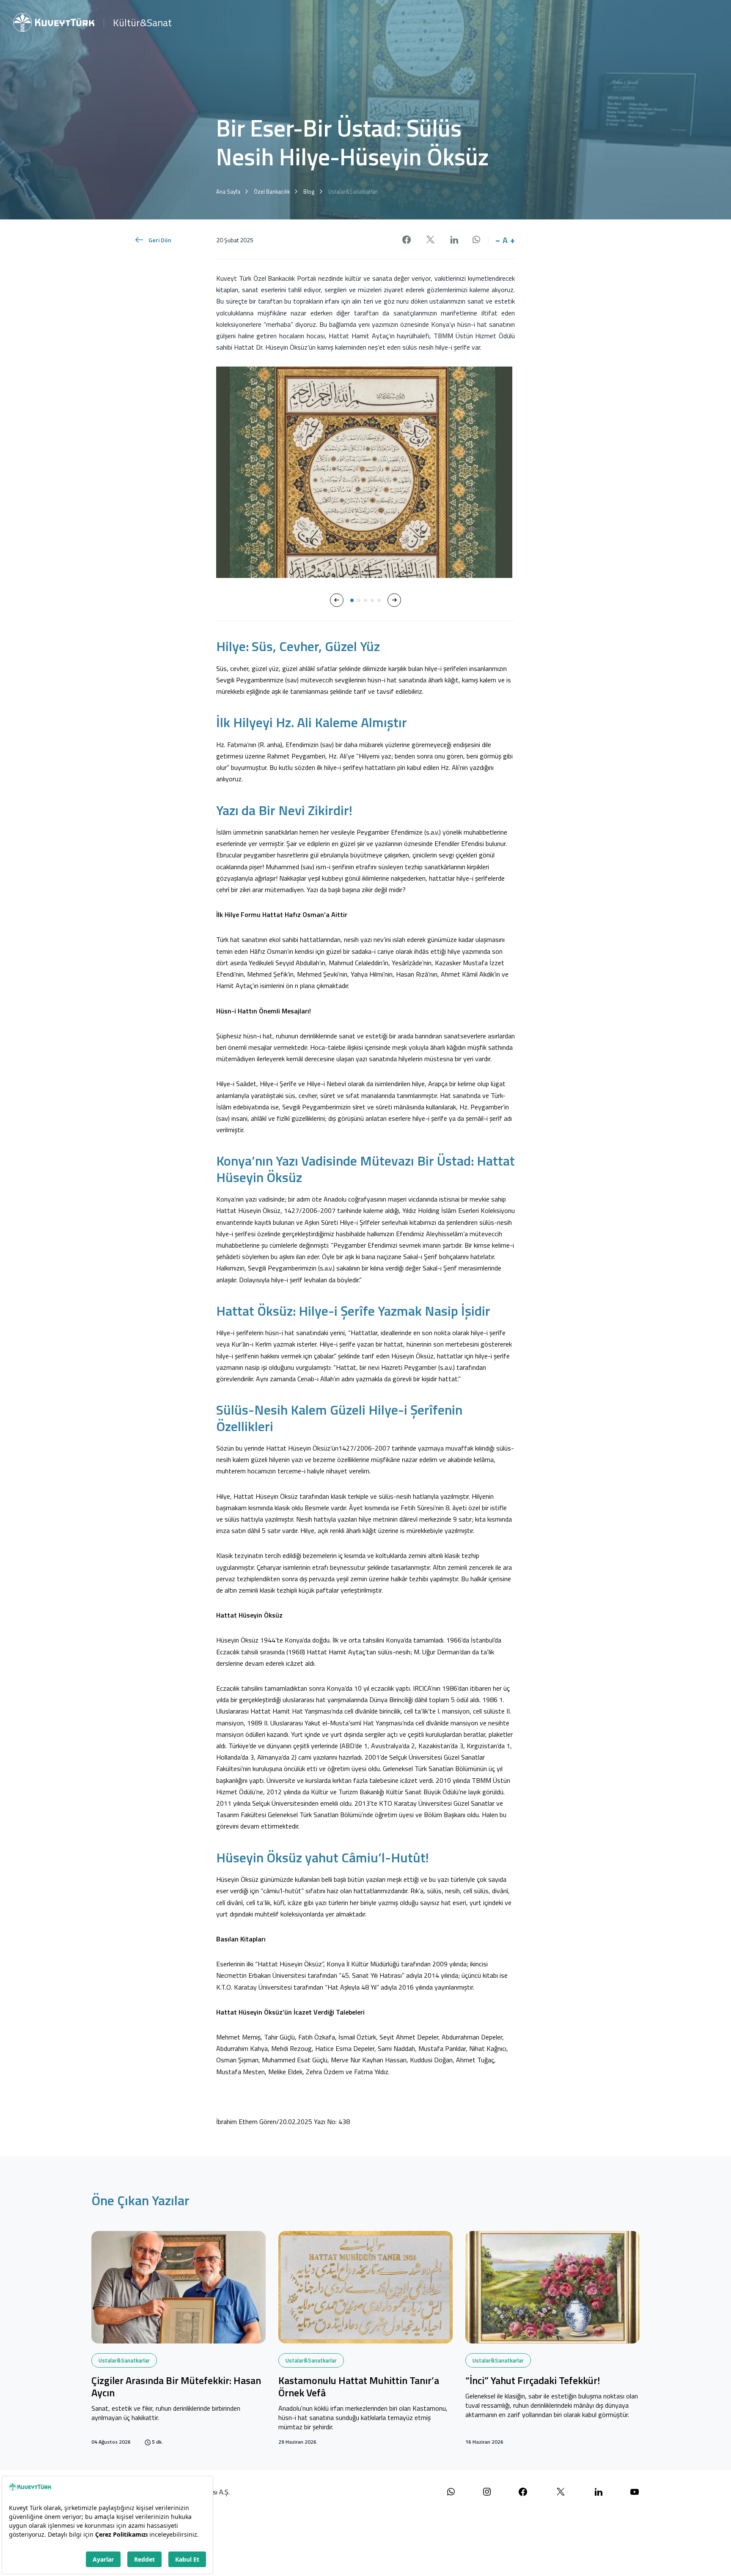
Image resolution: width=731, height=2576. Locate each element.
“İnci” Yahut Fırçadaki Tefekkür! (533, 2381)
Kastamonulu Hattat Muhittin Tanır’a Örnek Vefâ (359, 2387)
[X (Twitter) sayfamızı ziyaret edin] (561, 2492)
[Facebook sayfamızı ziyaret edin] (523, 2492)
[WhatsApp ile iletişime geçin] (451, 2492)
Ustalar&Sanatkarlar (124, 2360)
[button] (337, 600)
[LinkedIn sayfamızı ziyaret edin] (599, 2492)
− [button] (498, 240)
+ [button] (513, 240)
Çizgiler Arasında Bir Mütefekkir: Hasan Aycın (176, 2387)
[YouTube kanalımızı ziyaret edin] (635, 2492)
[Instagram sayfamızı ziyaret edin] (487, 2492)
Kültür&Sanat (142, 22)
